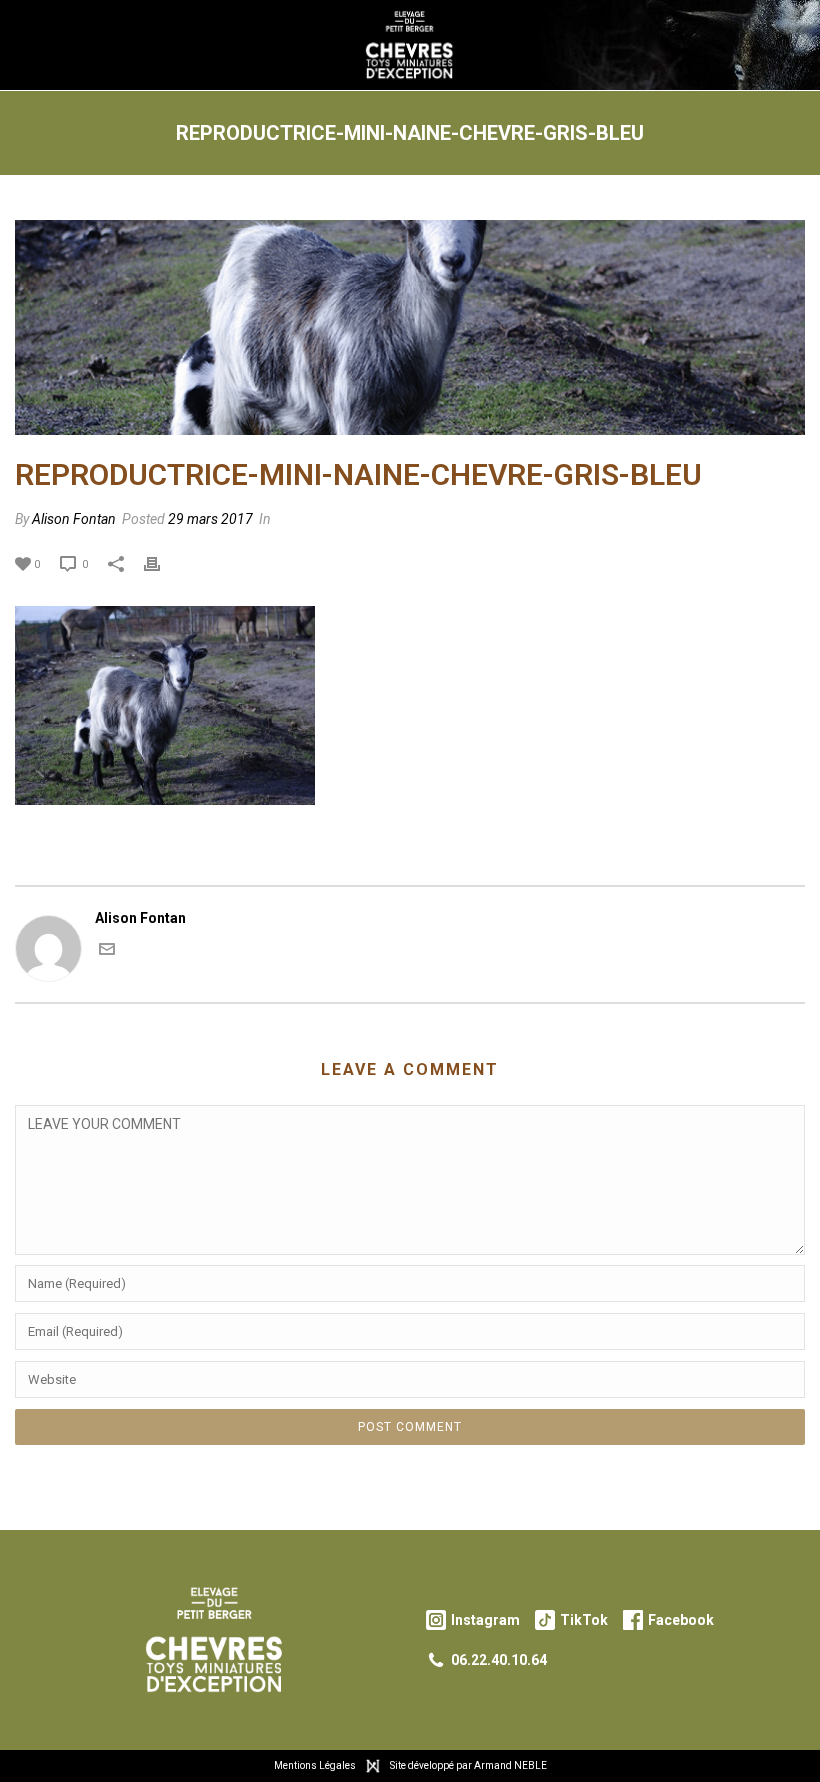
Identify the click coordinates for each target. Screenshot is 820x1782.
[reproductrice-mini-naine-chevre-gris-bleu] (410, 327)
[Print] (162, 563)
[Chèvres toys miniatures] (410, 45)
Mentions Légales (315, 1765)
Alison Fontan (74, 519)
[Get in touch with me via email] (107, 952)
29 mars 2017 (210, 519)
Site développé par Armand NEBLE (468, 1765)
